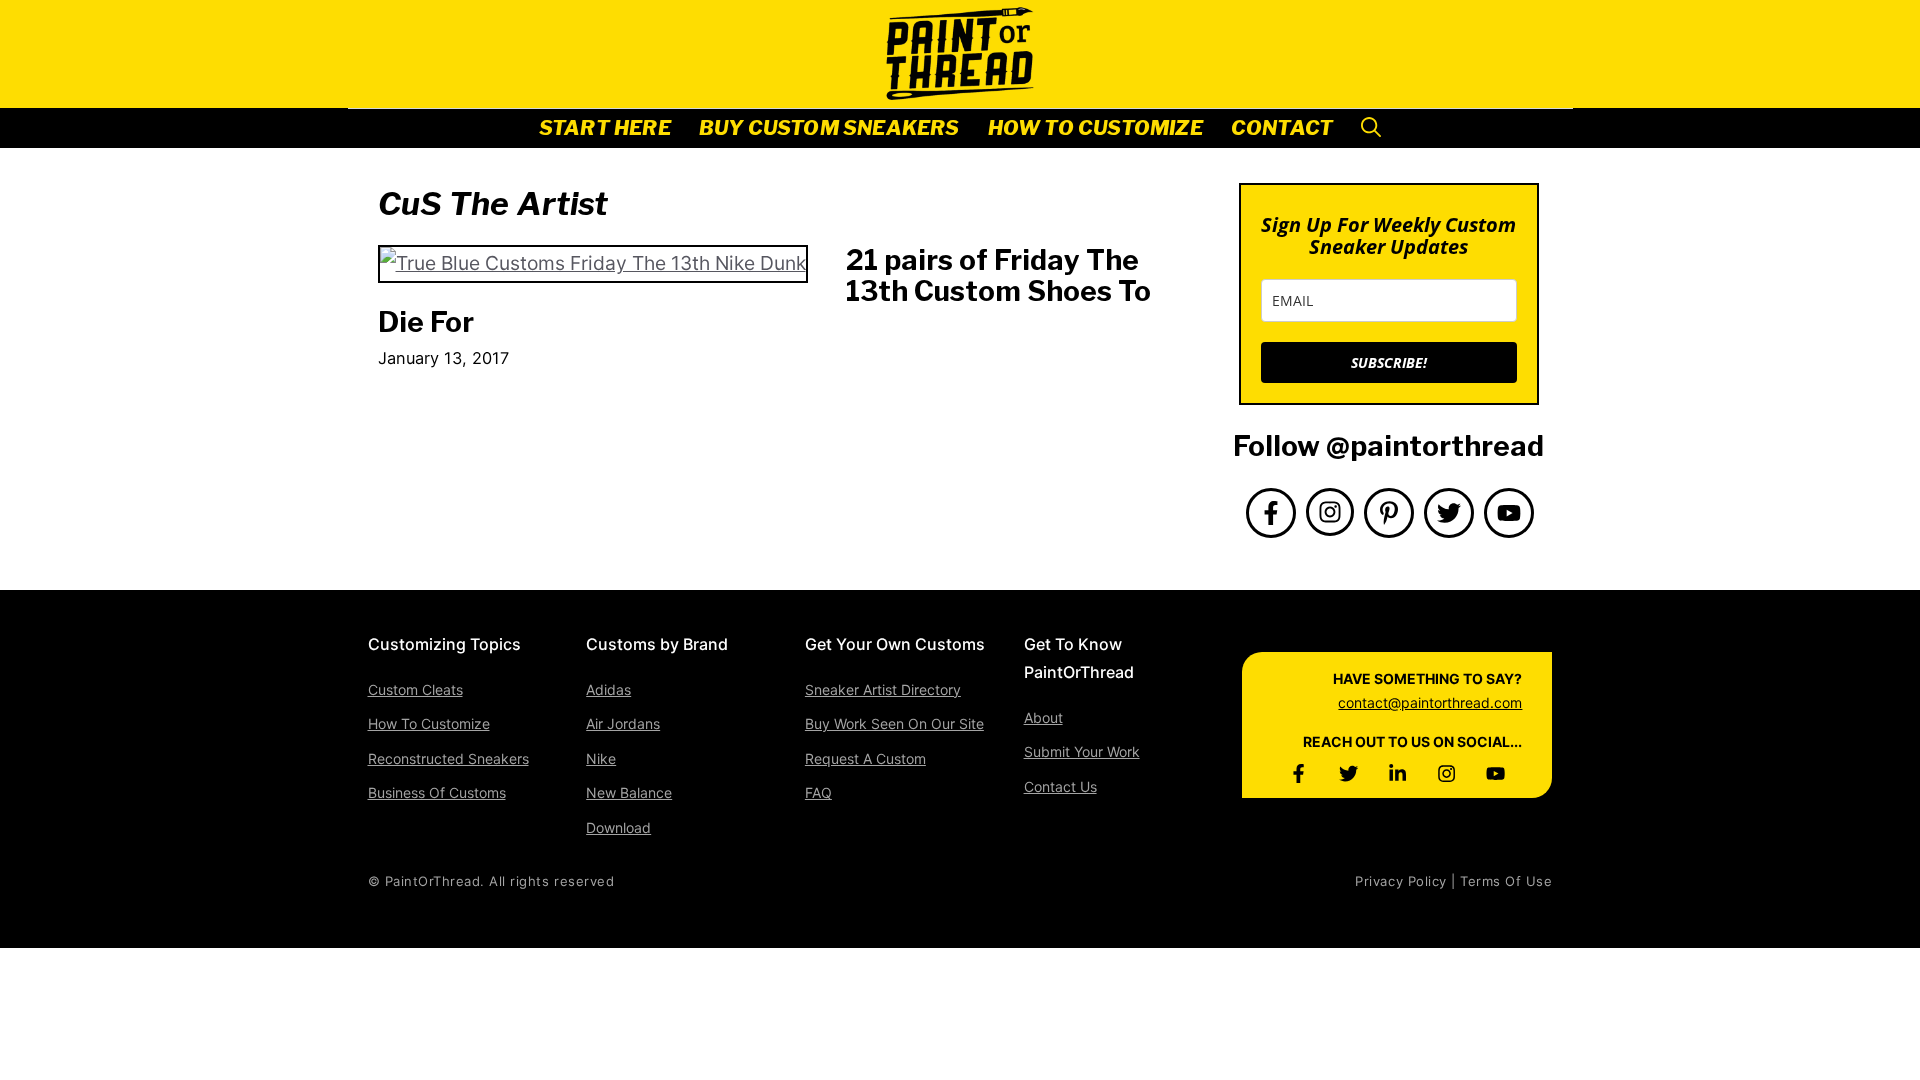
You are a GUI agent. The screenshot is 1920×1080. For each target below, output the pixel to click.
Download (618, 827)
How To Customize (1095, 128)
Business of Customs (437, 792)
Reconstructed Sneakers (448, 758)
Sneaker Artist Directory (883, 689)
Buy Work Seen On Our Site (894, 723)
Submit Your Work (1082, 751)
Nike (601, 758)
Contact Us (1060, 786)
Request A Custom (865, 758)
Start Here (605, 128)
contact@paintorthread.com (1430, 702)
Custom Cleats (415, 689)
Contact (1282, 128)
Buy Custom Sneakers (829, 128)
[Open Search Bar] (1371, 128)
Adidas (608, 689)
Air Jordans (623, 723)
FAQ (818, 792)
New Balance (629, 792)
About (1043, 717)
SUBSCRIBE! (1389, 362)
